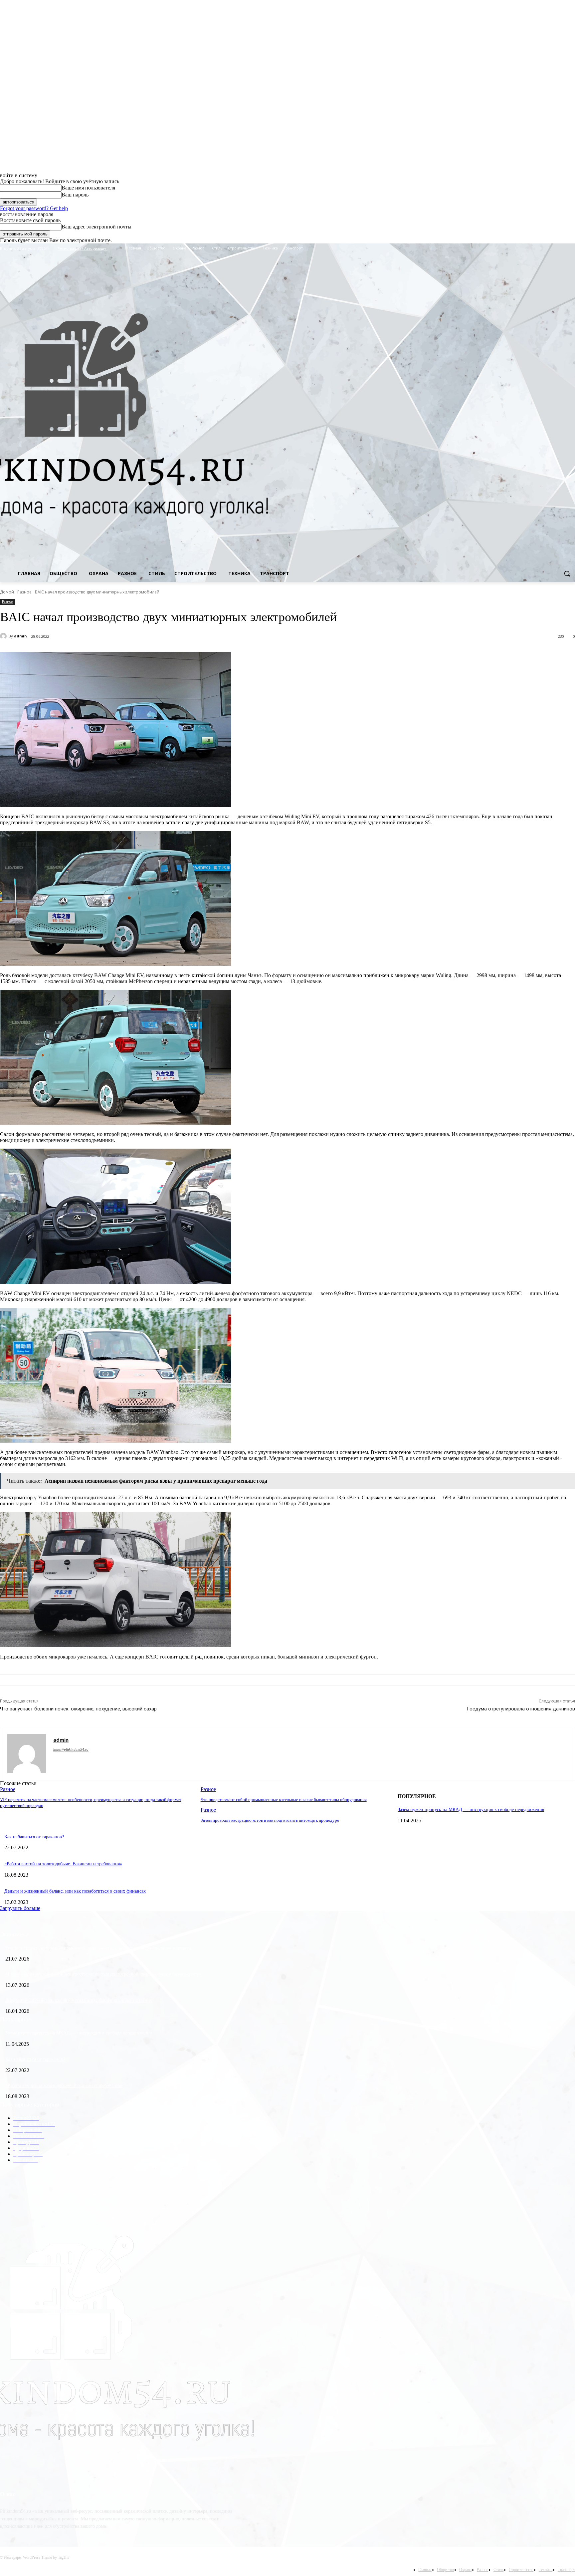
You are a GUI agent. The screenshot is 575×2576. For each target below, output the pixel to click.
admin (20, 636)
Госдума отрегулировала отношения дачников (521, 1709)
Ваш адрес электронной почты (96, 227)
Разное (24, 592)
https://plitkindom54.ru (71, 1749)
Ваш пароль (75, 195)
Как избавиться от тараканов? (34, 1837)
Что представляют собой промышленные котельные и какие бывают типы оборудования (284, 1800)
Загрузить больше (20, 1908)
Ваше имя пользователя (88, 188)
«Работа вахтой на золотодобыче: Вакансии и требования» (63, 1864)
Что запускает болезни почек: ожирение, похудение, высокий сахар (78, 1709)
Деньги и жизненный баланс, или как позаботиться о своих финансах (75, 1891)
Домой (7, 592)
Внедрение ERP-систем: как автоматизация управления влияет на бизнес (79, 2000)
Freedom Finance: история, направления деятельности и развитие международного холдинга (98, 1948)
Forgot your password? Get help (34, 208)
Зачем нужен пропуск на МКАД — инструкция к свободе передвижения (471, 1810)
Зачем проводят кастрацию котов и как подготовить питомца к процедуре (270, 1820)
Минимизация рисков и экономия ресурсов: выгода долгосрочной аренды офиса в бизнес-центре (103, 1974)
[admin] (4, 636)
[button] (567, 573)
